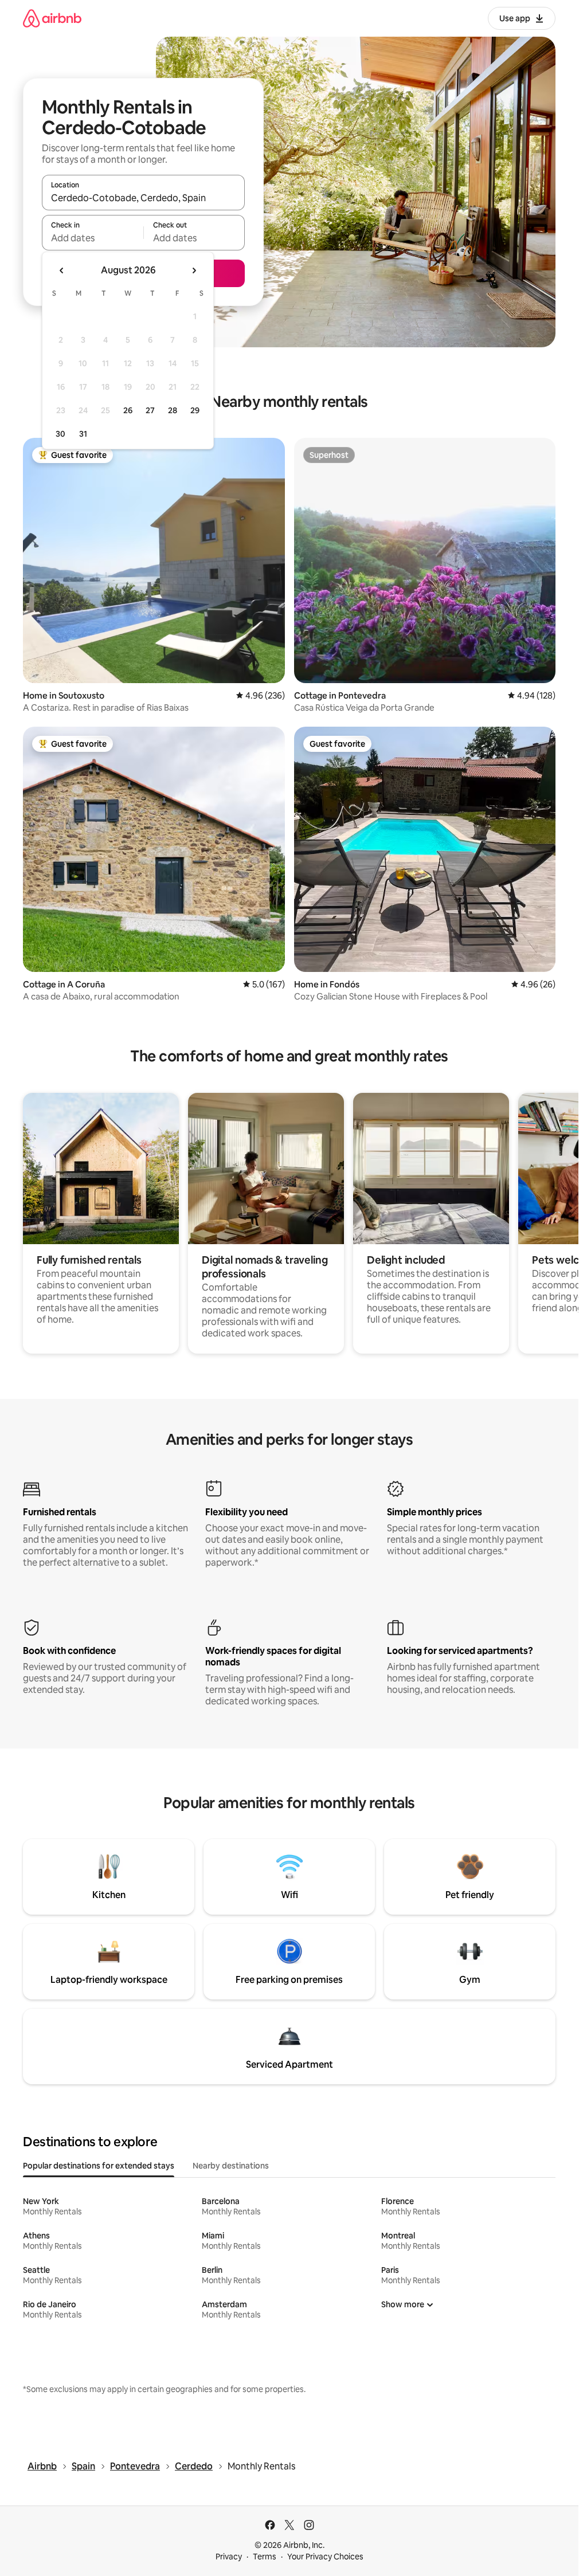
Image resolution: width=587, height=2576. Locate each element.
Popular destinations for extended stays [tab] (99, 2166)
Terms (265, 2557)
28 (173, 410)
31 (83, 434)
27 (150, 410)
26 (128, 410)
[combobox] (143, 198)
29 (195, 410)
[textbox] (93, 238)
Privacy (229, 2557)
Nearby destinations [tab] (231, 2166)
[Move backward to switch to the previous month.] (62, 270)
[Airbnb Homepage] (52, 18)
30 (60, 434)
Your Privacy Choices (325, 2557)
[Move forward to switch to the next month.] (194, 270)
